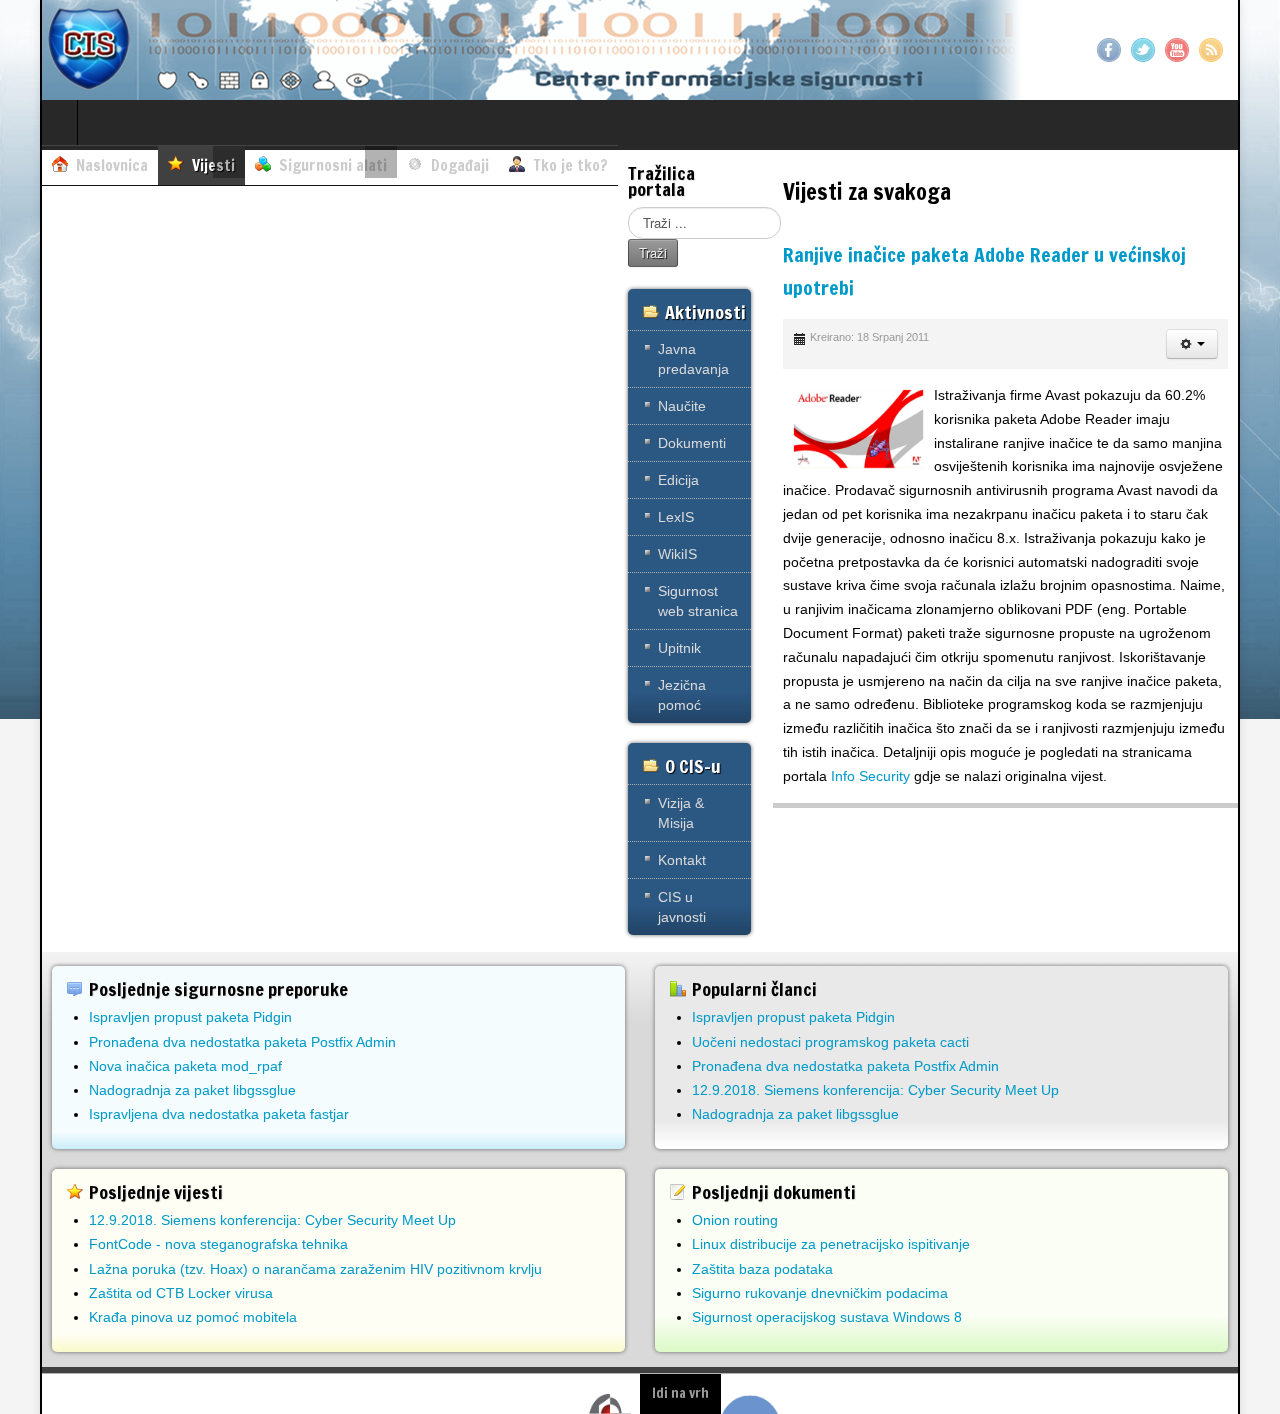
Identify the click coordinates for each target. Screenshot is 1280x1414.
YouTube (1177, 50)
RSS (1211, 50)
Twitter (1143, 50)
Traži (653, 252)
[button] (1192, 344)
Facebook (1109, 50)
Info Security (870, 776)
